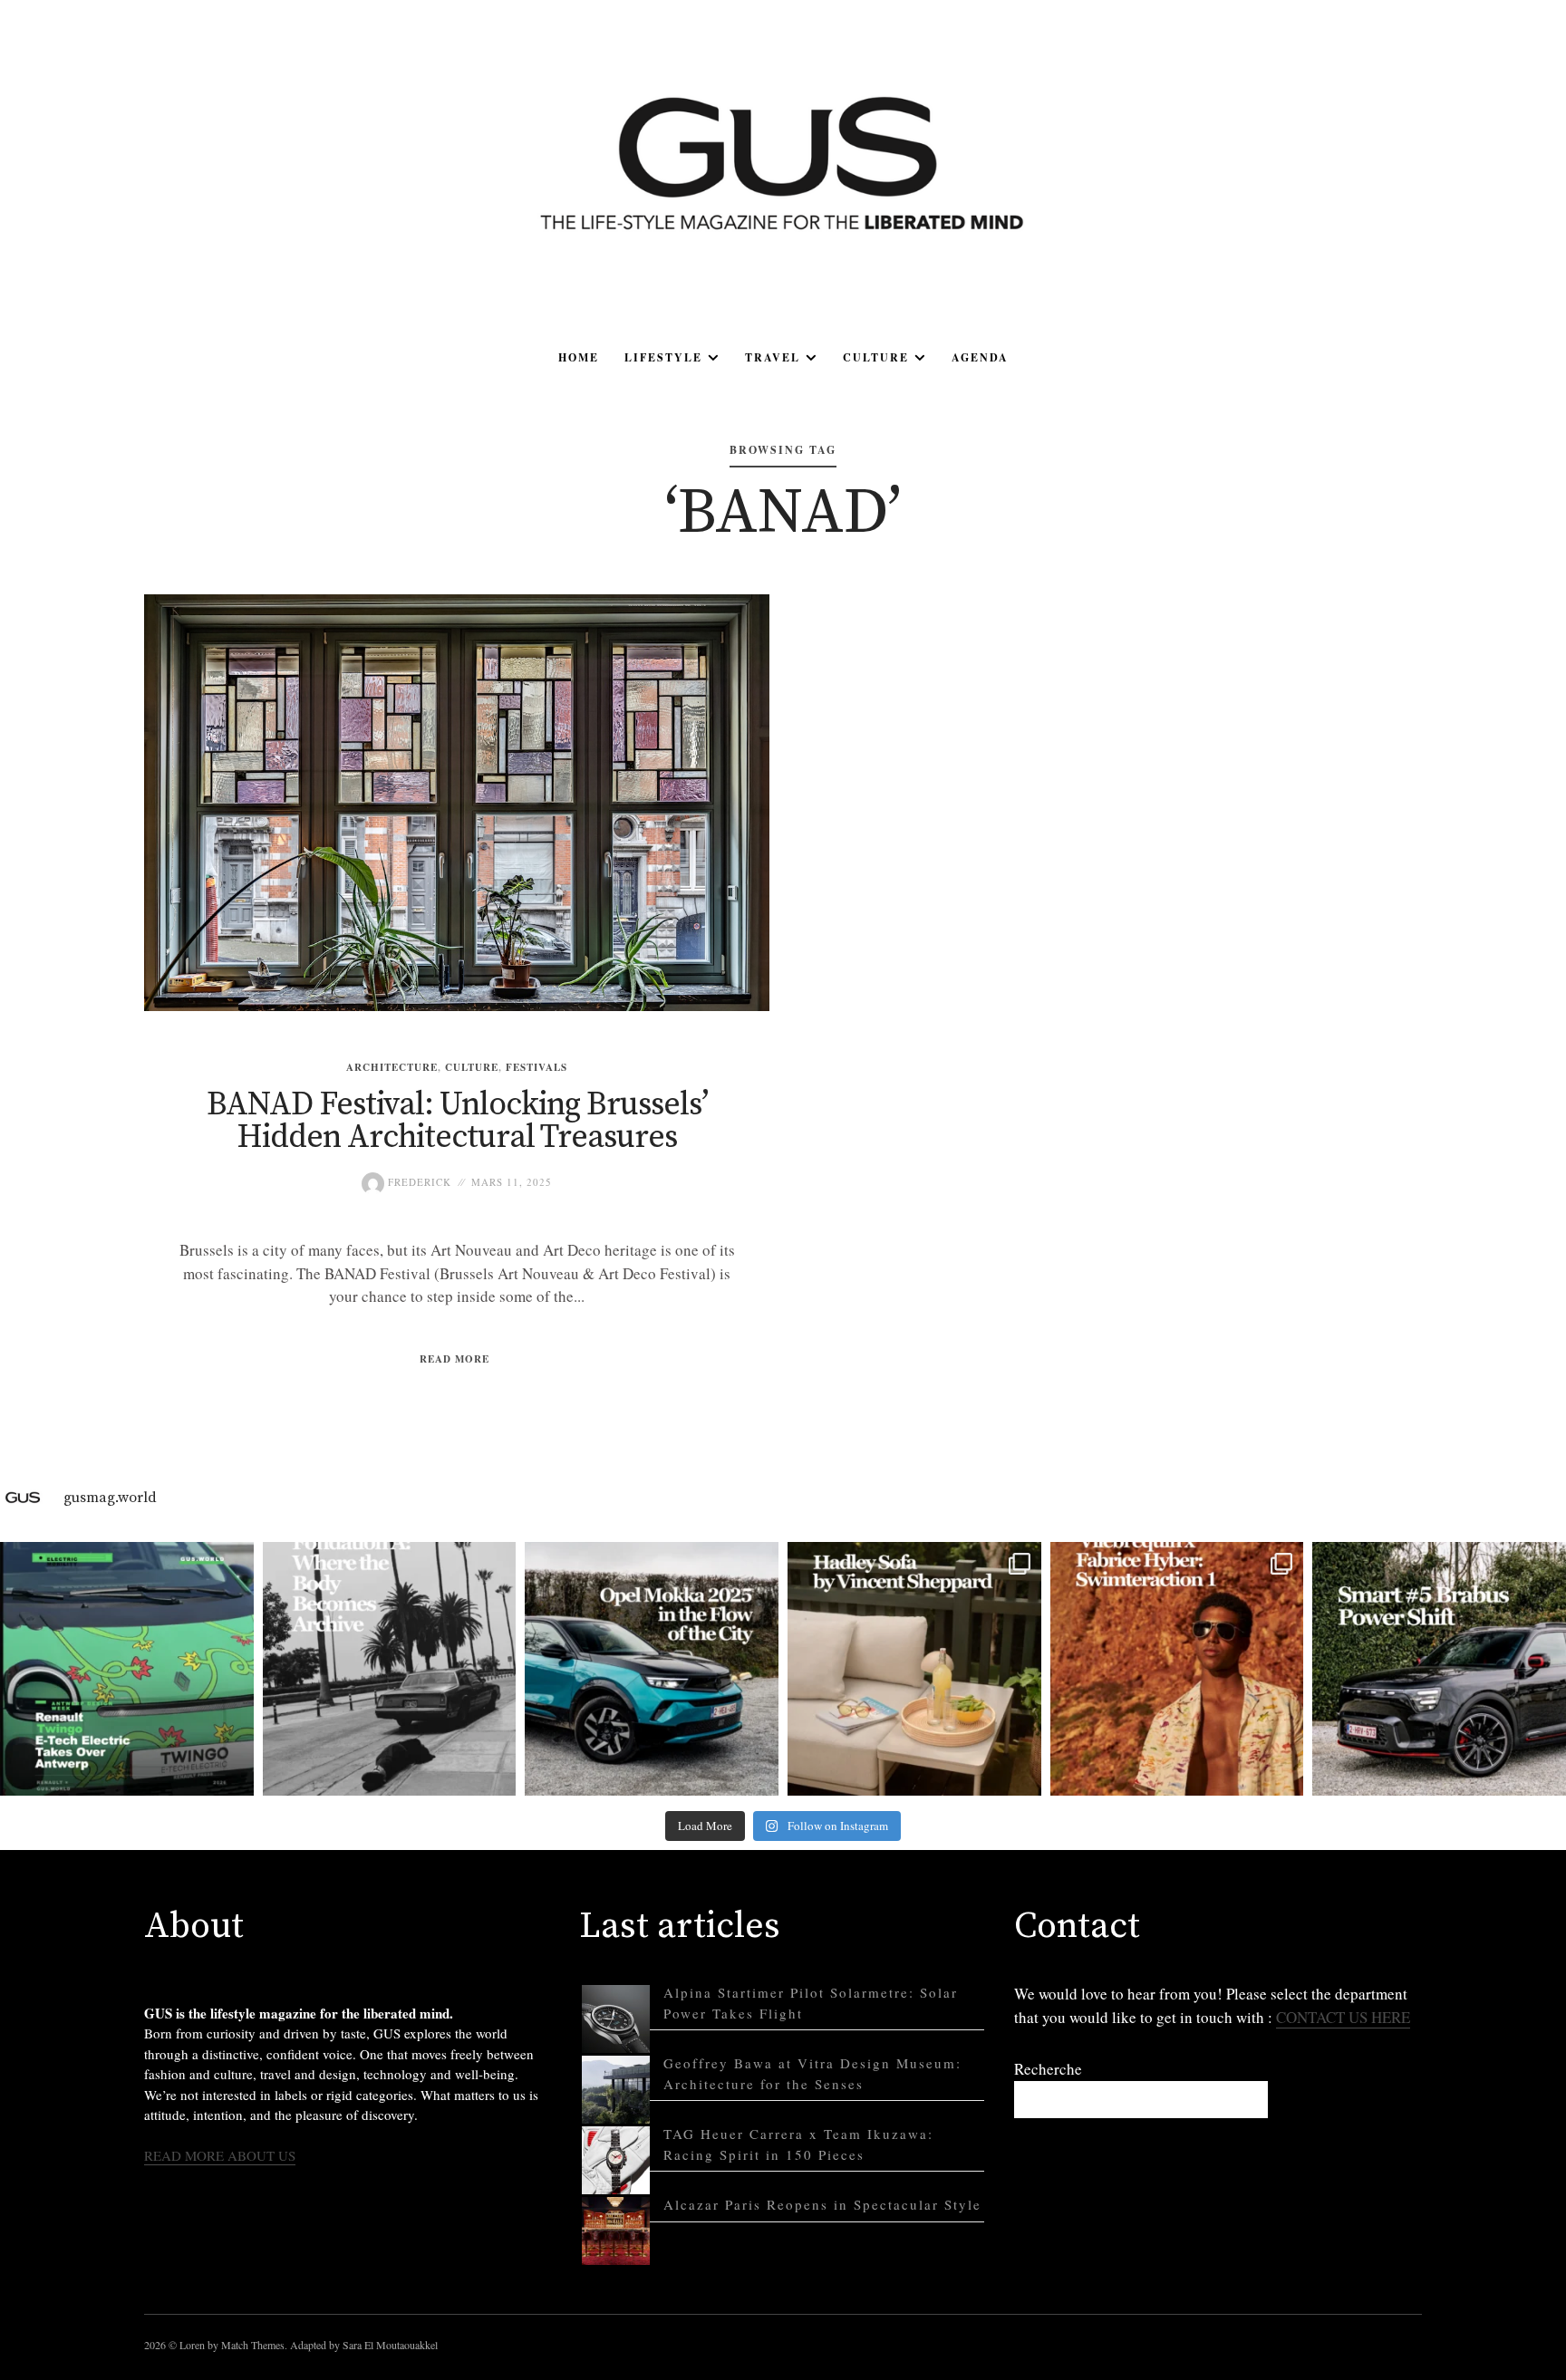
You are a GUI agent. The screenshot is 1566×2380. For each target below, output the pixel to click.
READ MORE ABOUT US (220, 2155)
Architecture (392, 1067)
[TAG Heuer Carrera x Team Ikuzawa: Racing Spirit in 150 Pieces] (616, 2160)
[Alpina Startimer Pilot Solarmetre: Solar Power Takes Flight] (616, 2019)
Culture (876, 357)
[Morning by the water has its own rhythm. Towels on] (1177, 1669)
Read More (454, 1359)
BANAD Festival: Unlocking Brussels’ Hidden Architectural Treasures (457, 1121)
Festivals (536, 1067)
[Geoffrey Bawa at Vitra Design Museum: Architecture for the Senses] (616, 2090)
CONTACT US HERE (1343, 2017)
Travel (773, 357)
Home (579, 357)
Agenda (980, 357)
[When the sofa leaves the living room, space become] (914, 1669)
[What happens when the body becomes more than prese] (390, 1669)
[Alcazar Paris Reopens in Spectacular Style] (616, 2231)
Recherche (1048, 2069)
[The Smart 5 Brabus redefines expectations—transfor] (1439, 1669)
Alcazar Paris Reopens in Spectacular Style (822, 2204)
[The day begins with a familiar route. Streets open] (652, 1669)
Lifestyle (663, 357)
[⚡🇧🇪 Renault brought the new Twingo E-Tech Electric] (127, 1669)
